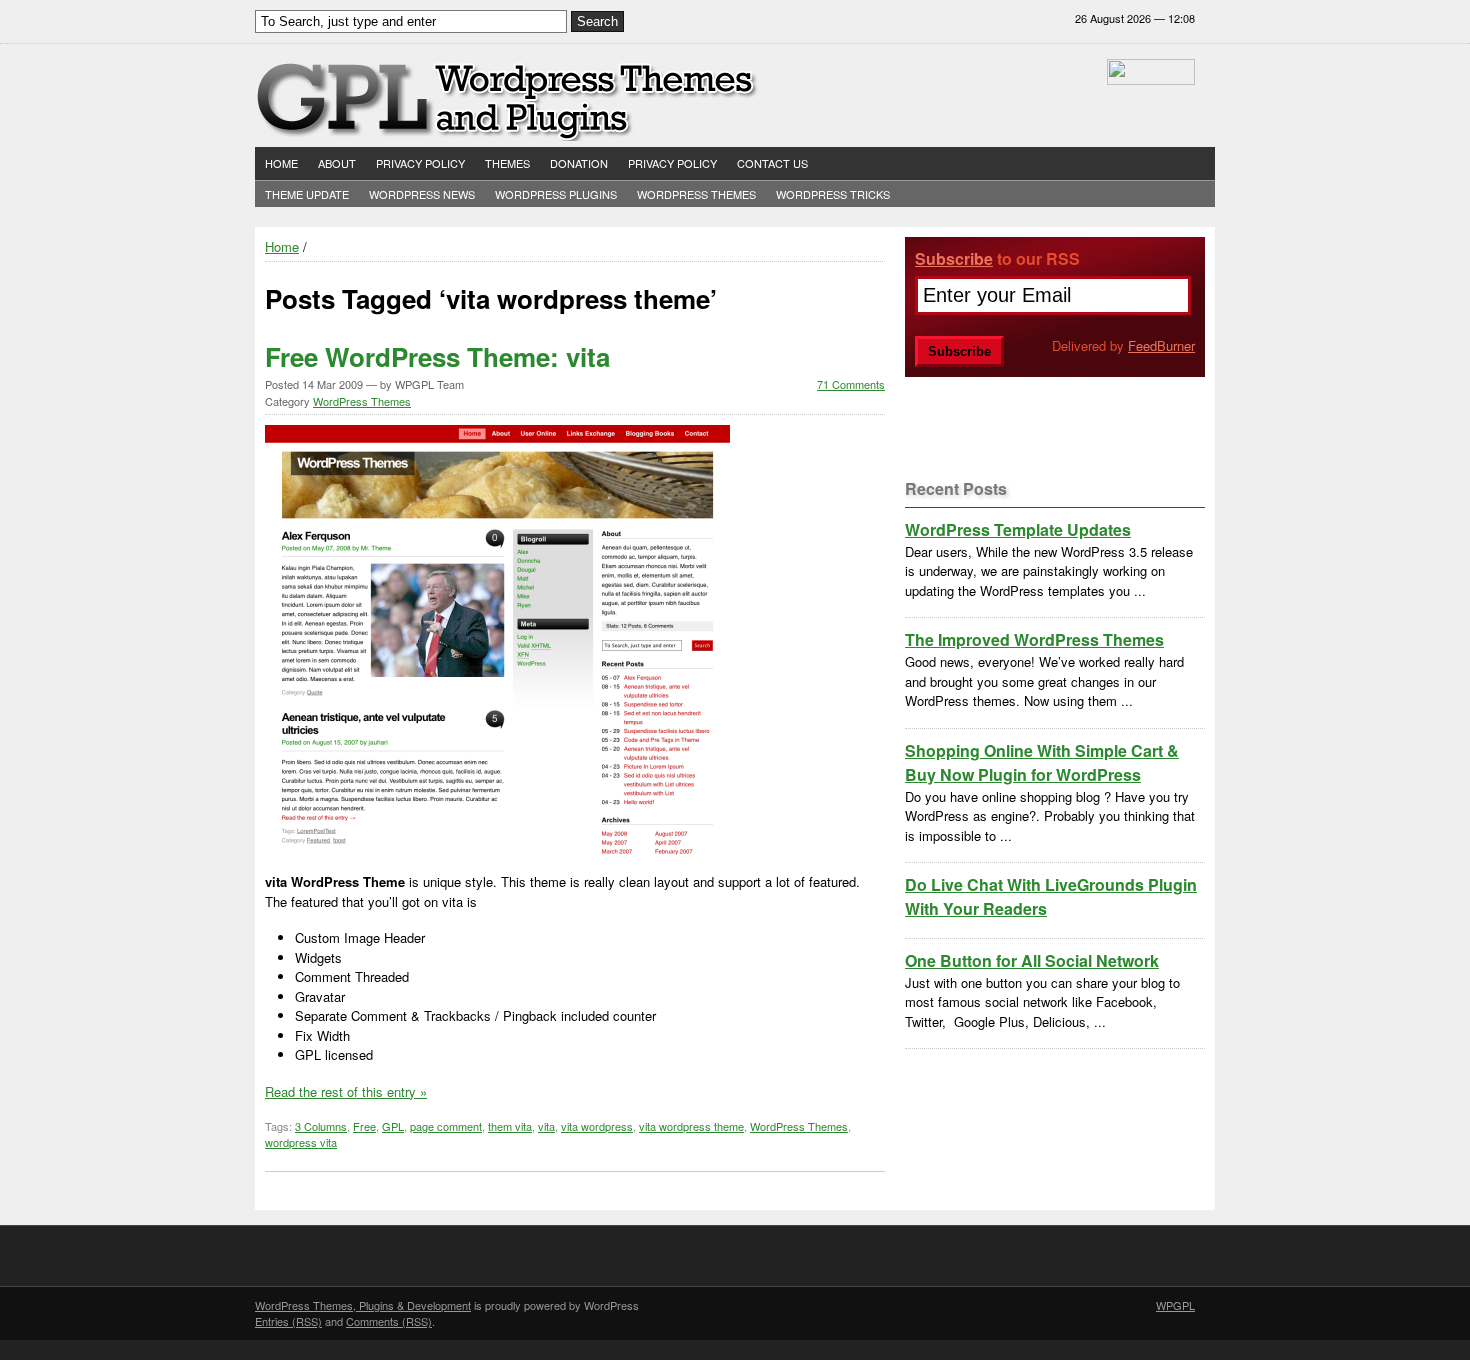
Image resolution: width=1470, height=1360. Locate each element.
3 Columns (321, 1126)
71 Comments (851, 384)
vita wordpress (597, 1126)
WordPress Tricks (833, 194)
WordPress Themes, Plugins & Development (363, 1305)
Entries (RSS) (288, 1321)
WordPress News (422, 194)
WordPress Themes (696, 194)
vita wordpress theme (691, 1126)
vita (546, 1126)
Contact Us (772, 163)
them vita (510, 1126)
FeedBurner (1161, 345)
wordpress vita (301, 1142)
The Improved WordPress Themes (1034, 639)
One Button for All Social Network (1032, 960)
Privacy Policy (420, 163)
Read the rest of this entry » (346, 1091)
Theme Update (307, 194)
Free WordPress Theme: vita (437, 356)
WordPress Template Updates (1018, 529)
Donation (579, 163)
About (337, 163)
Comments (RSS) (389, 1321)
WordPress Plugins (556, 194)
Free (364, 1126)
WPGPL (1175, 1305)
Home (281, 163)
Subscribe (954, 258)
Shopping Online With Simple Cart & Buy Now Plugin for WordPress (1042, 762)
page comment (446, 1126)
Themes (507, 163)
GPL (393, 1126)
